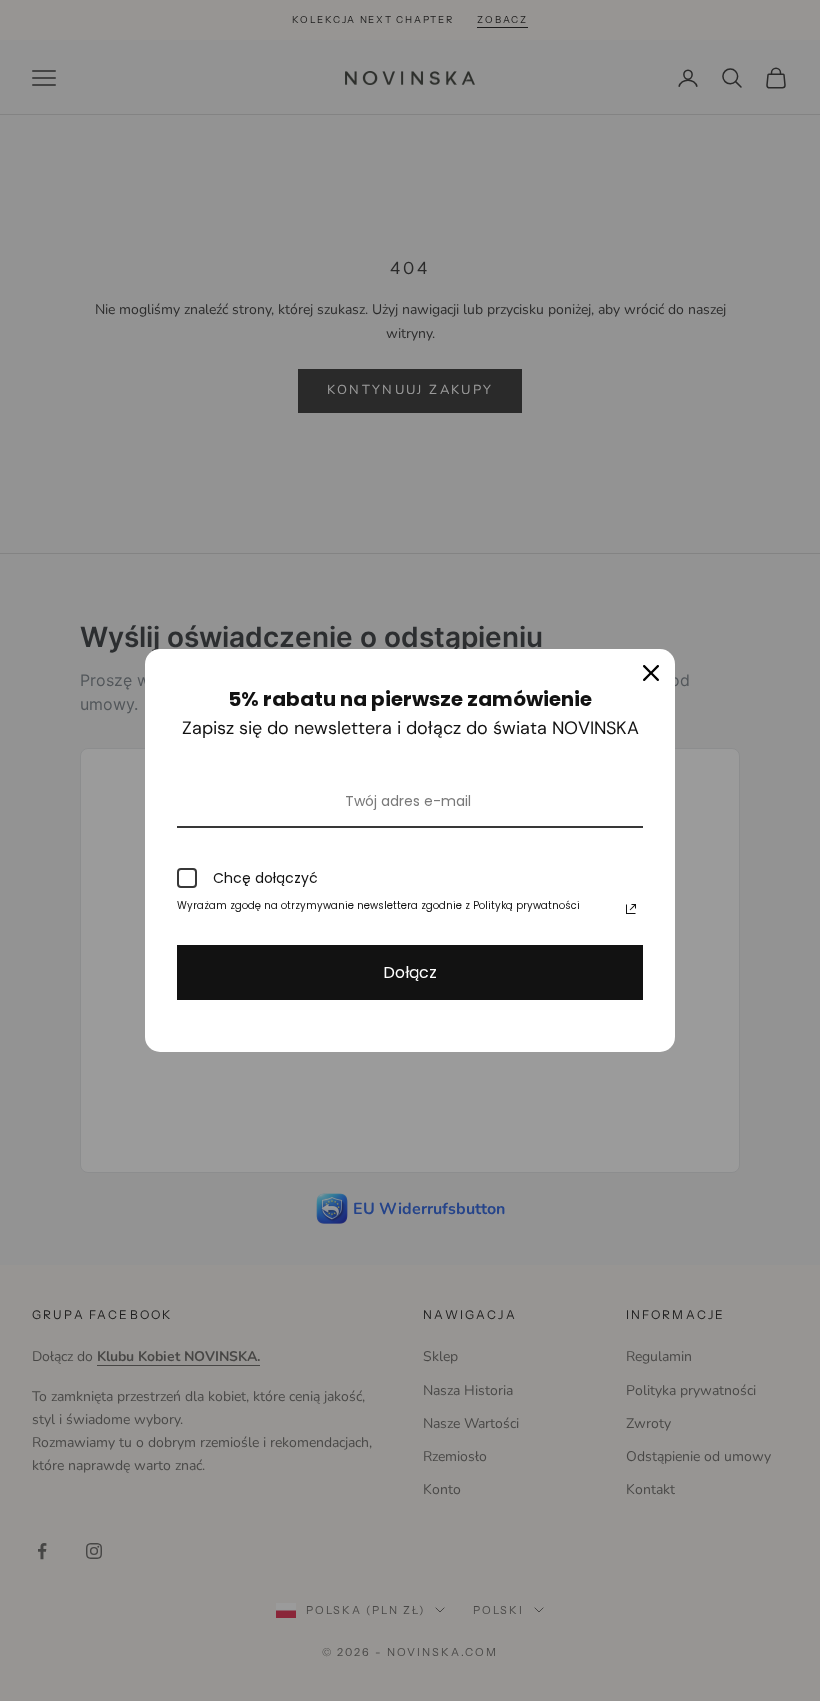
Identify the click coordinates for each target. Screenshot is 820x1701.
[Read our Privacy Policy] (631, 909)
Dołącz (410, 972)
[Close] (651, 673)
